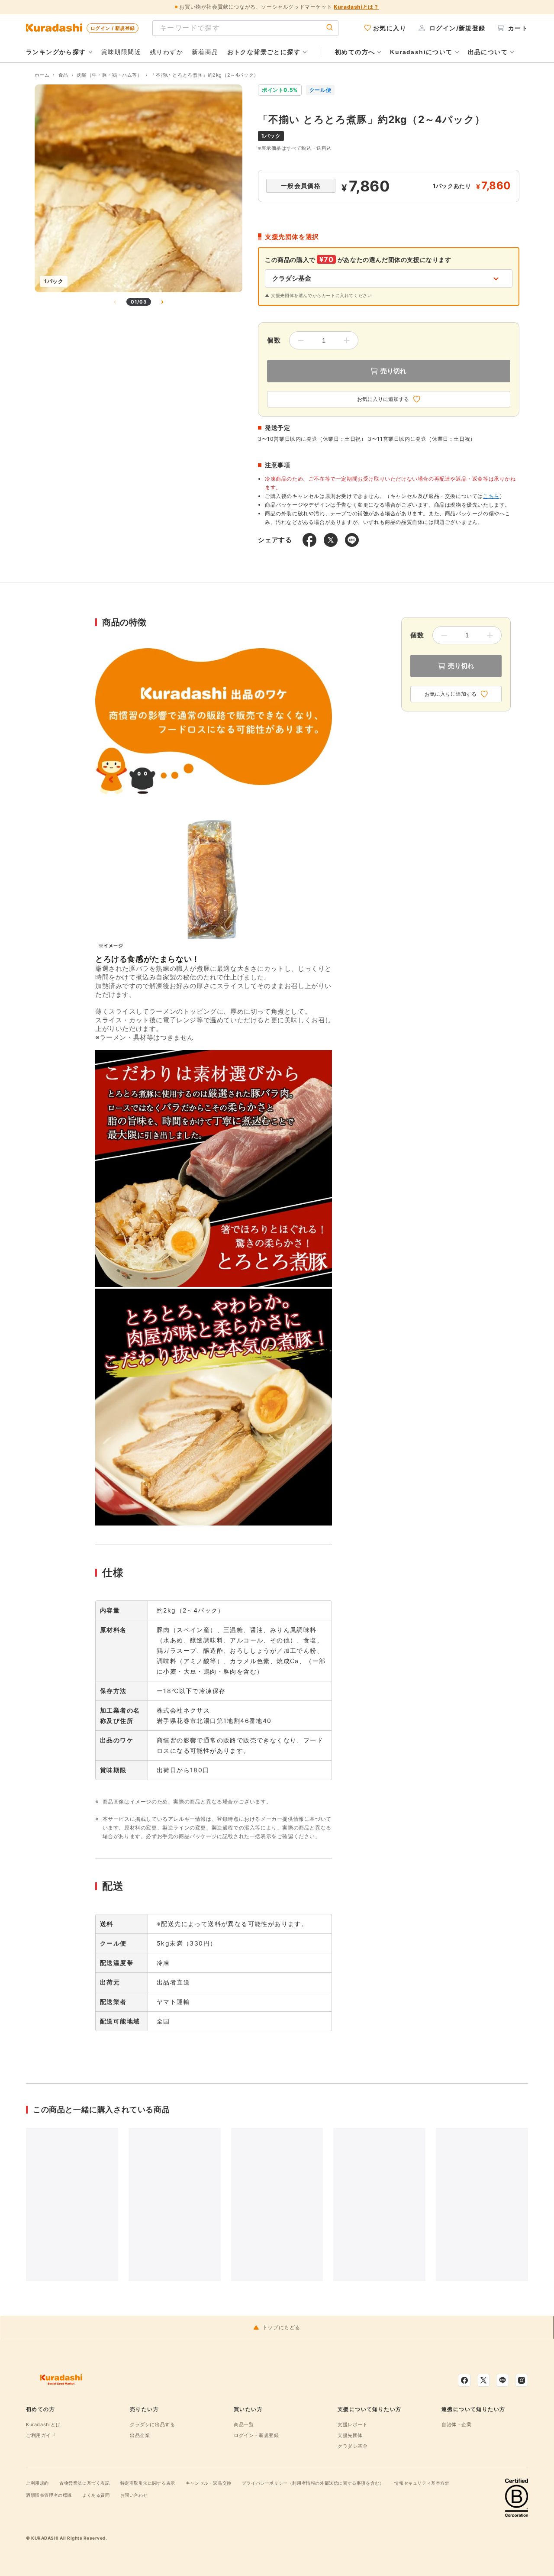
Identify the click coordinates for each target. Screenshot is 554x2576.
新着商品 (205, 52)
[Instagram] (522, 2380)
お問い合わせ (134, 2495)
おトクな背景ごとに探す (264, 52)
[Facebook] (464, 2380)
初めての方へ (355, 52)
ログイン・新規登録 (256, 2435)
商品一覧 (244, 2424)
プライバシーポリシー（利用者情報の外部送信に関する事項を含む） (313, 2483)
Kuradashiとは (43, 2424)
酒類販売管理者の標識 (49, 2495)
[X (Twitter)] (483, 2380)
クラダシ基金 (353, 2446)
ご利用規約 (37, 2483)
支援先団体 (350, 2435)
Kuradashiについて (421, 52)
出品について (488, 52)
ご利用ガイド (41, 2435)
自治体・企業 (457, 2424)
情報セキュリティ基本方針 (422, 2483)
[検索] (330, 28)
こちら (491, 496)
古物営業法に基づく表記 (85, 2483)
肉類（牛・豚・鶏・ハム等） (110, 75)
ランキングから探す (56, 52)
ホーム (42, 75)
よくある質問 (96, 2495)
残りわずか (166, 52)
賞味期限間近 (121, 52)
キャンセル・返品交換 (209, 2483)
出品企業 (140, 2435)
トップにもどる (281, 2327)
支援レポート (353, 2424)
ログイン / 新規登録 (113, 28)
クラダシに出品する (152, 2424)
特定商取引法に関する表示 (148, 2483)
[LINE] (502, 2380)
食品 (63, 75)
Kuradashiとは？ (356, 7)
